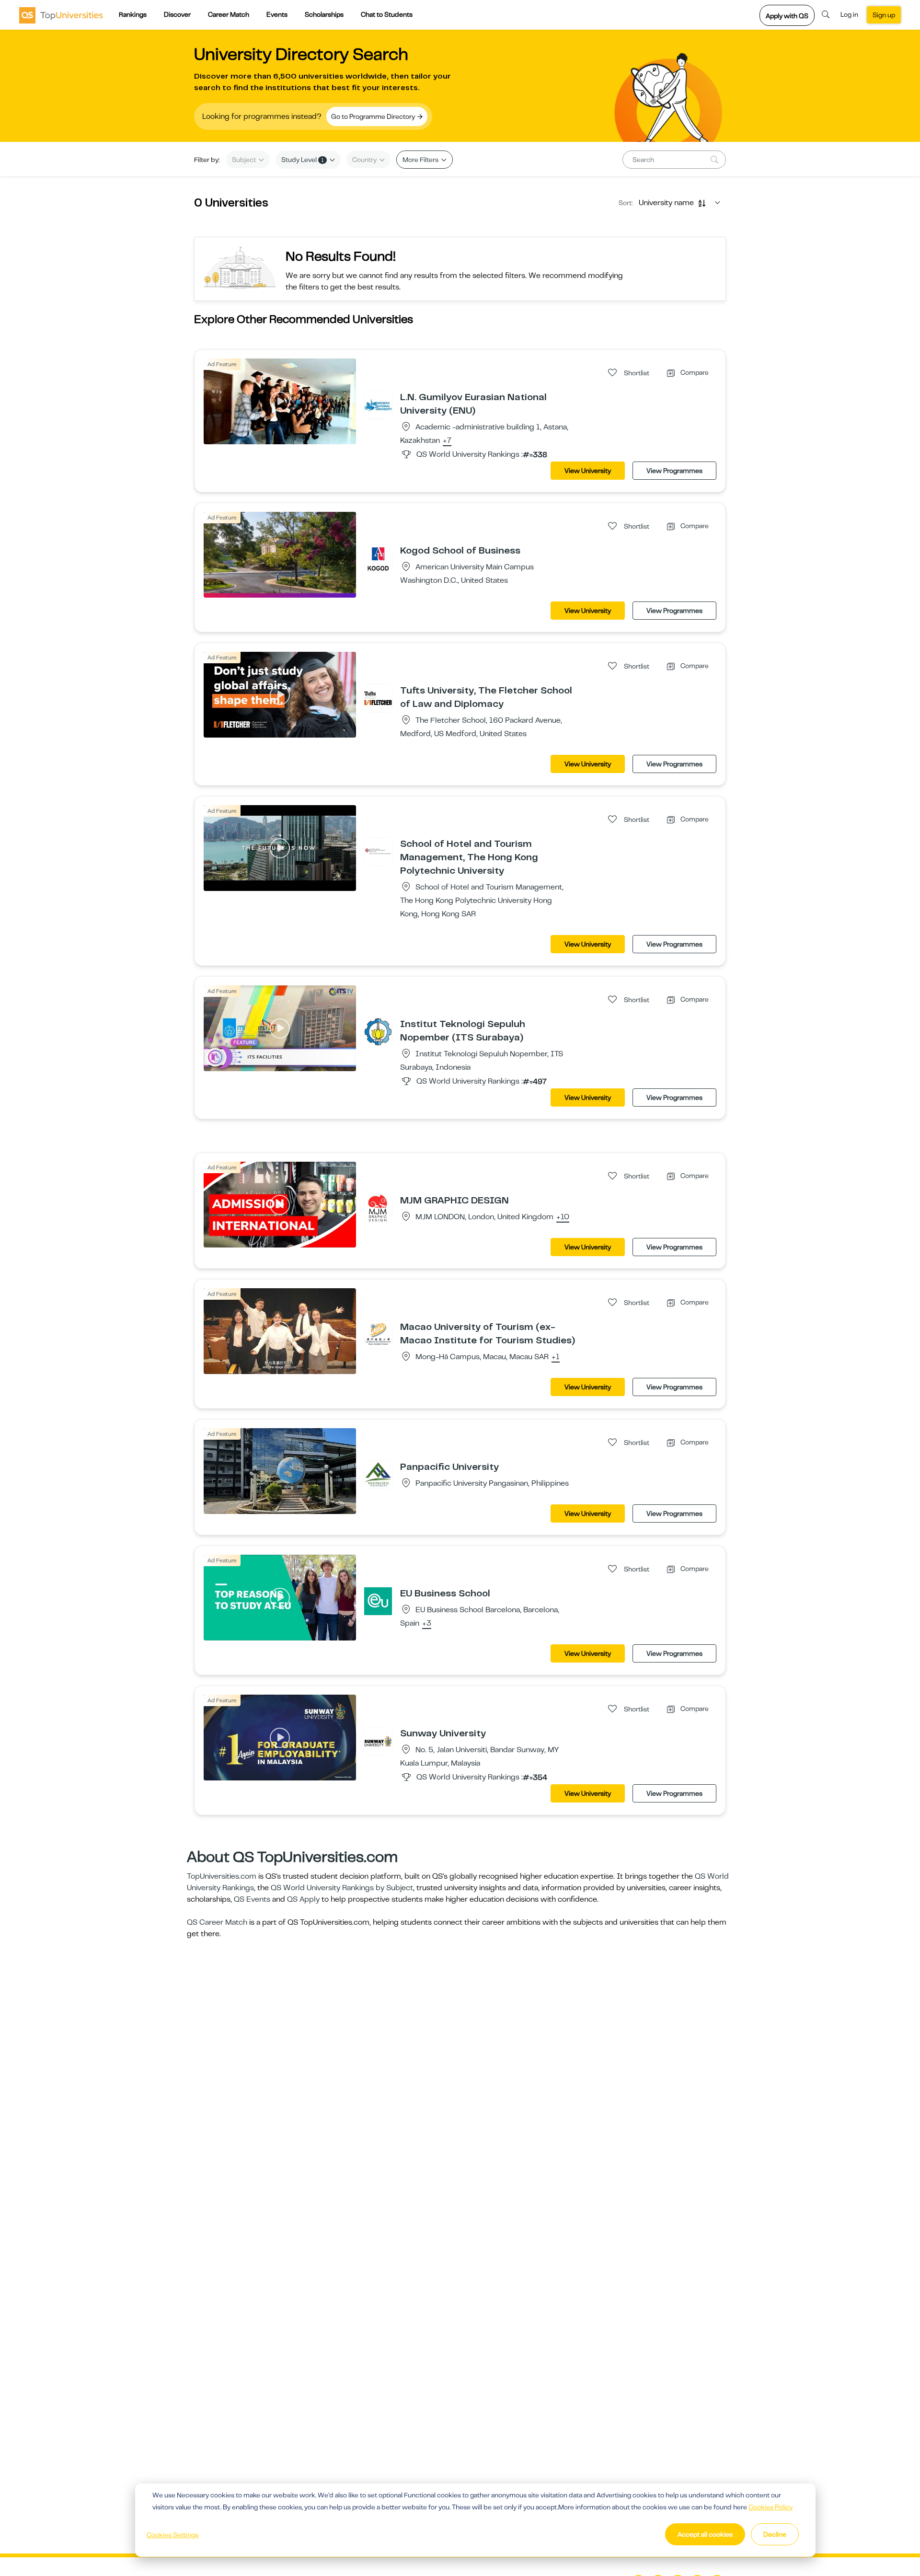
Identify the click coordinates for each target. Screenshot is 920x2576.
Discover (177, 14)
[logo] (61, 15)
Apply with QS (787, 16)
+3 (427, 1624)
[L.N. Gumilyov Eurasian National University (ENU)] (378, 404)
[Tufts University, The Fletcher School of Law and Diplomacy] (378, 698)
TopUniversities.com (222, 1876)
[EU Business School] (378, 1601)
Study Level (303, 160)
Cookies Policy (770, 2507)
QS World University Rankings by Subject (342, 1888)
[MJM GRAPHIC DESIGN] (378, 1208)
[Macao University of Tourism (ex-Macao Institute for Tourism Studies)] (378, 1334)
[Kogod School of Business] (378, 558)
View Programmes (674, 471)
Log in (849, 14)
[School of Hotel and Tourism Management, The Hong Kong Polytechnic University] (378, 851)
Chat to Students (387, 14)
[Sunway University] (378, 1741)
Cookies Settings (172, 2535)
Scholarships (324, 14)
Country (365, 160)
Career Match (229, 14)
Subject (245, 160)
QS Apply (303, 1899)
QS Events (252, 1899)
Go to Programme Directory (374, 116)
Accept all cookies (705, 2534)
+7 (447, 441)
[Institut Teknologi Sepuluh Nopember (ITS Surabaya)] (378, 1031)
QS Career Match (217, 1922)
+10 (563, 1217)
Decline (775, 2534)
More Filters (421, 160)
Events (277, 14)
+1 (556, 1357)
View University (588, 471)
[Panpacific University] (378, 1474)
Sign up (884, 15)
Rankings (133, 14)
